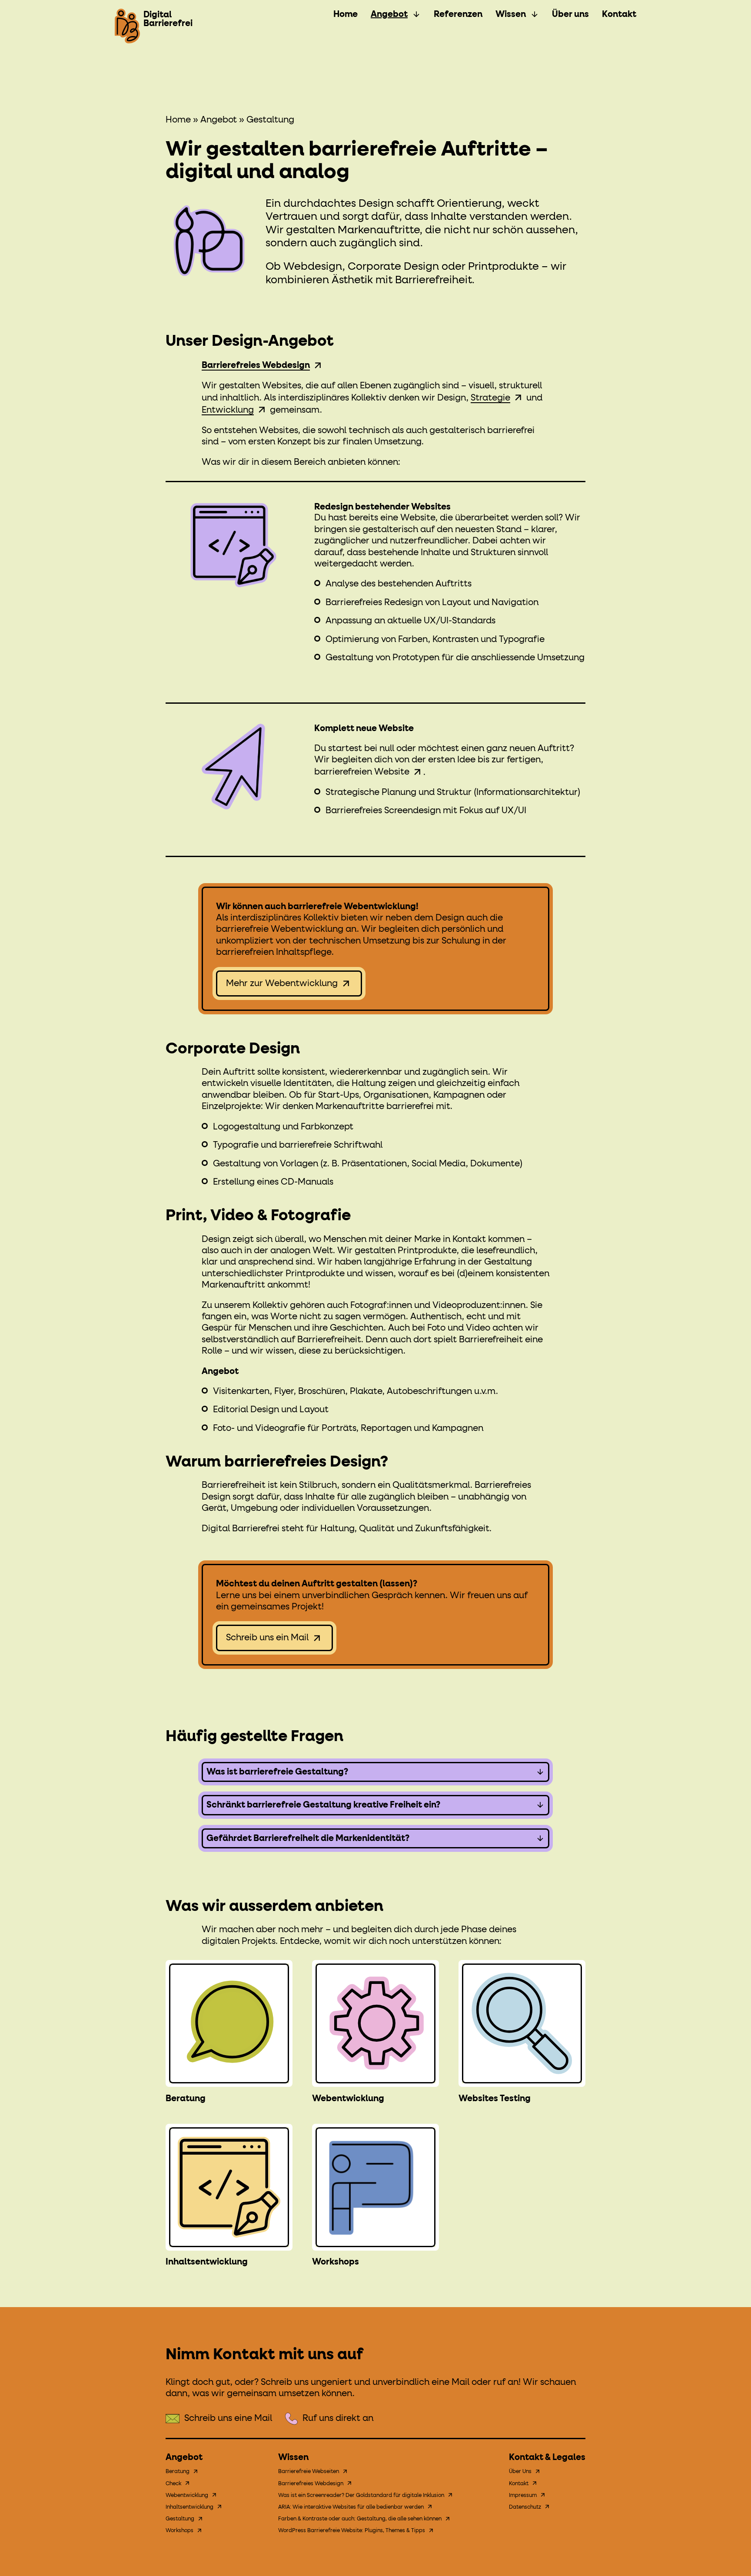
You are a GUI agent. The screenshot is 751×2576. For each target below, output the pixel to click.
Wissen (511, 14)
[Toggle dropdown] (416, 14)
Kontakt (619, 14)
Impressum (523, 2496)
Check (173, 2484)
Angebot (389, 14)
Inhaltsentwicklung (207, 2262)
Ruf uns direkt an (338, 2418)
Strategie (490, 398)
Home (346, 14)
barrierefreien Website (362, 772)
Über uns (570, 14)
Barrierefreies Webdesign (311, 2484)
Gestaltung (180, 2519)
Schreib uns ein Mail (267, 1638)
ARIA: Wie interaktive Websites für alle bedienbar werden (351, 2507)
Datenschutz (525, 2507)
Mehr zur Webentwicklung (282, 983)
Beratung (186, 2099)
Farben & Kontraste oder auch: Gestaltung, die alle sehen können (360, 2519)
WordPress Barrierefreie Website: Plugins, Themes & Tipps (352, 2531)
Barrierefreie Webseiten (309, 2472)
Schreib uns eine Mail (228, 2418)
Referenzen (458, 14)
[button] (375, 1772)
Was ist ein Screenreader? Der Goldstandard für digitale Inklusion (361, 2496)
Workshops (336, 2262)
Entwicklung (228, 410)
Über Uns (520, 2472)
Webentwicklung (348, 2099)
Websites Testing (495, 2099)
